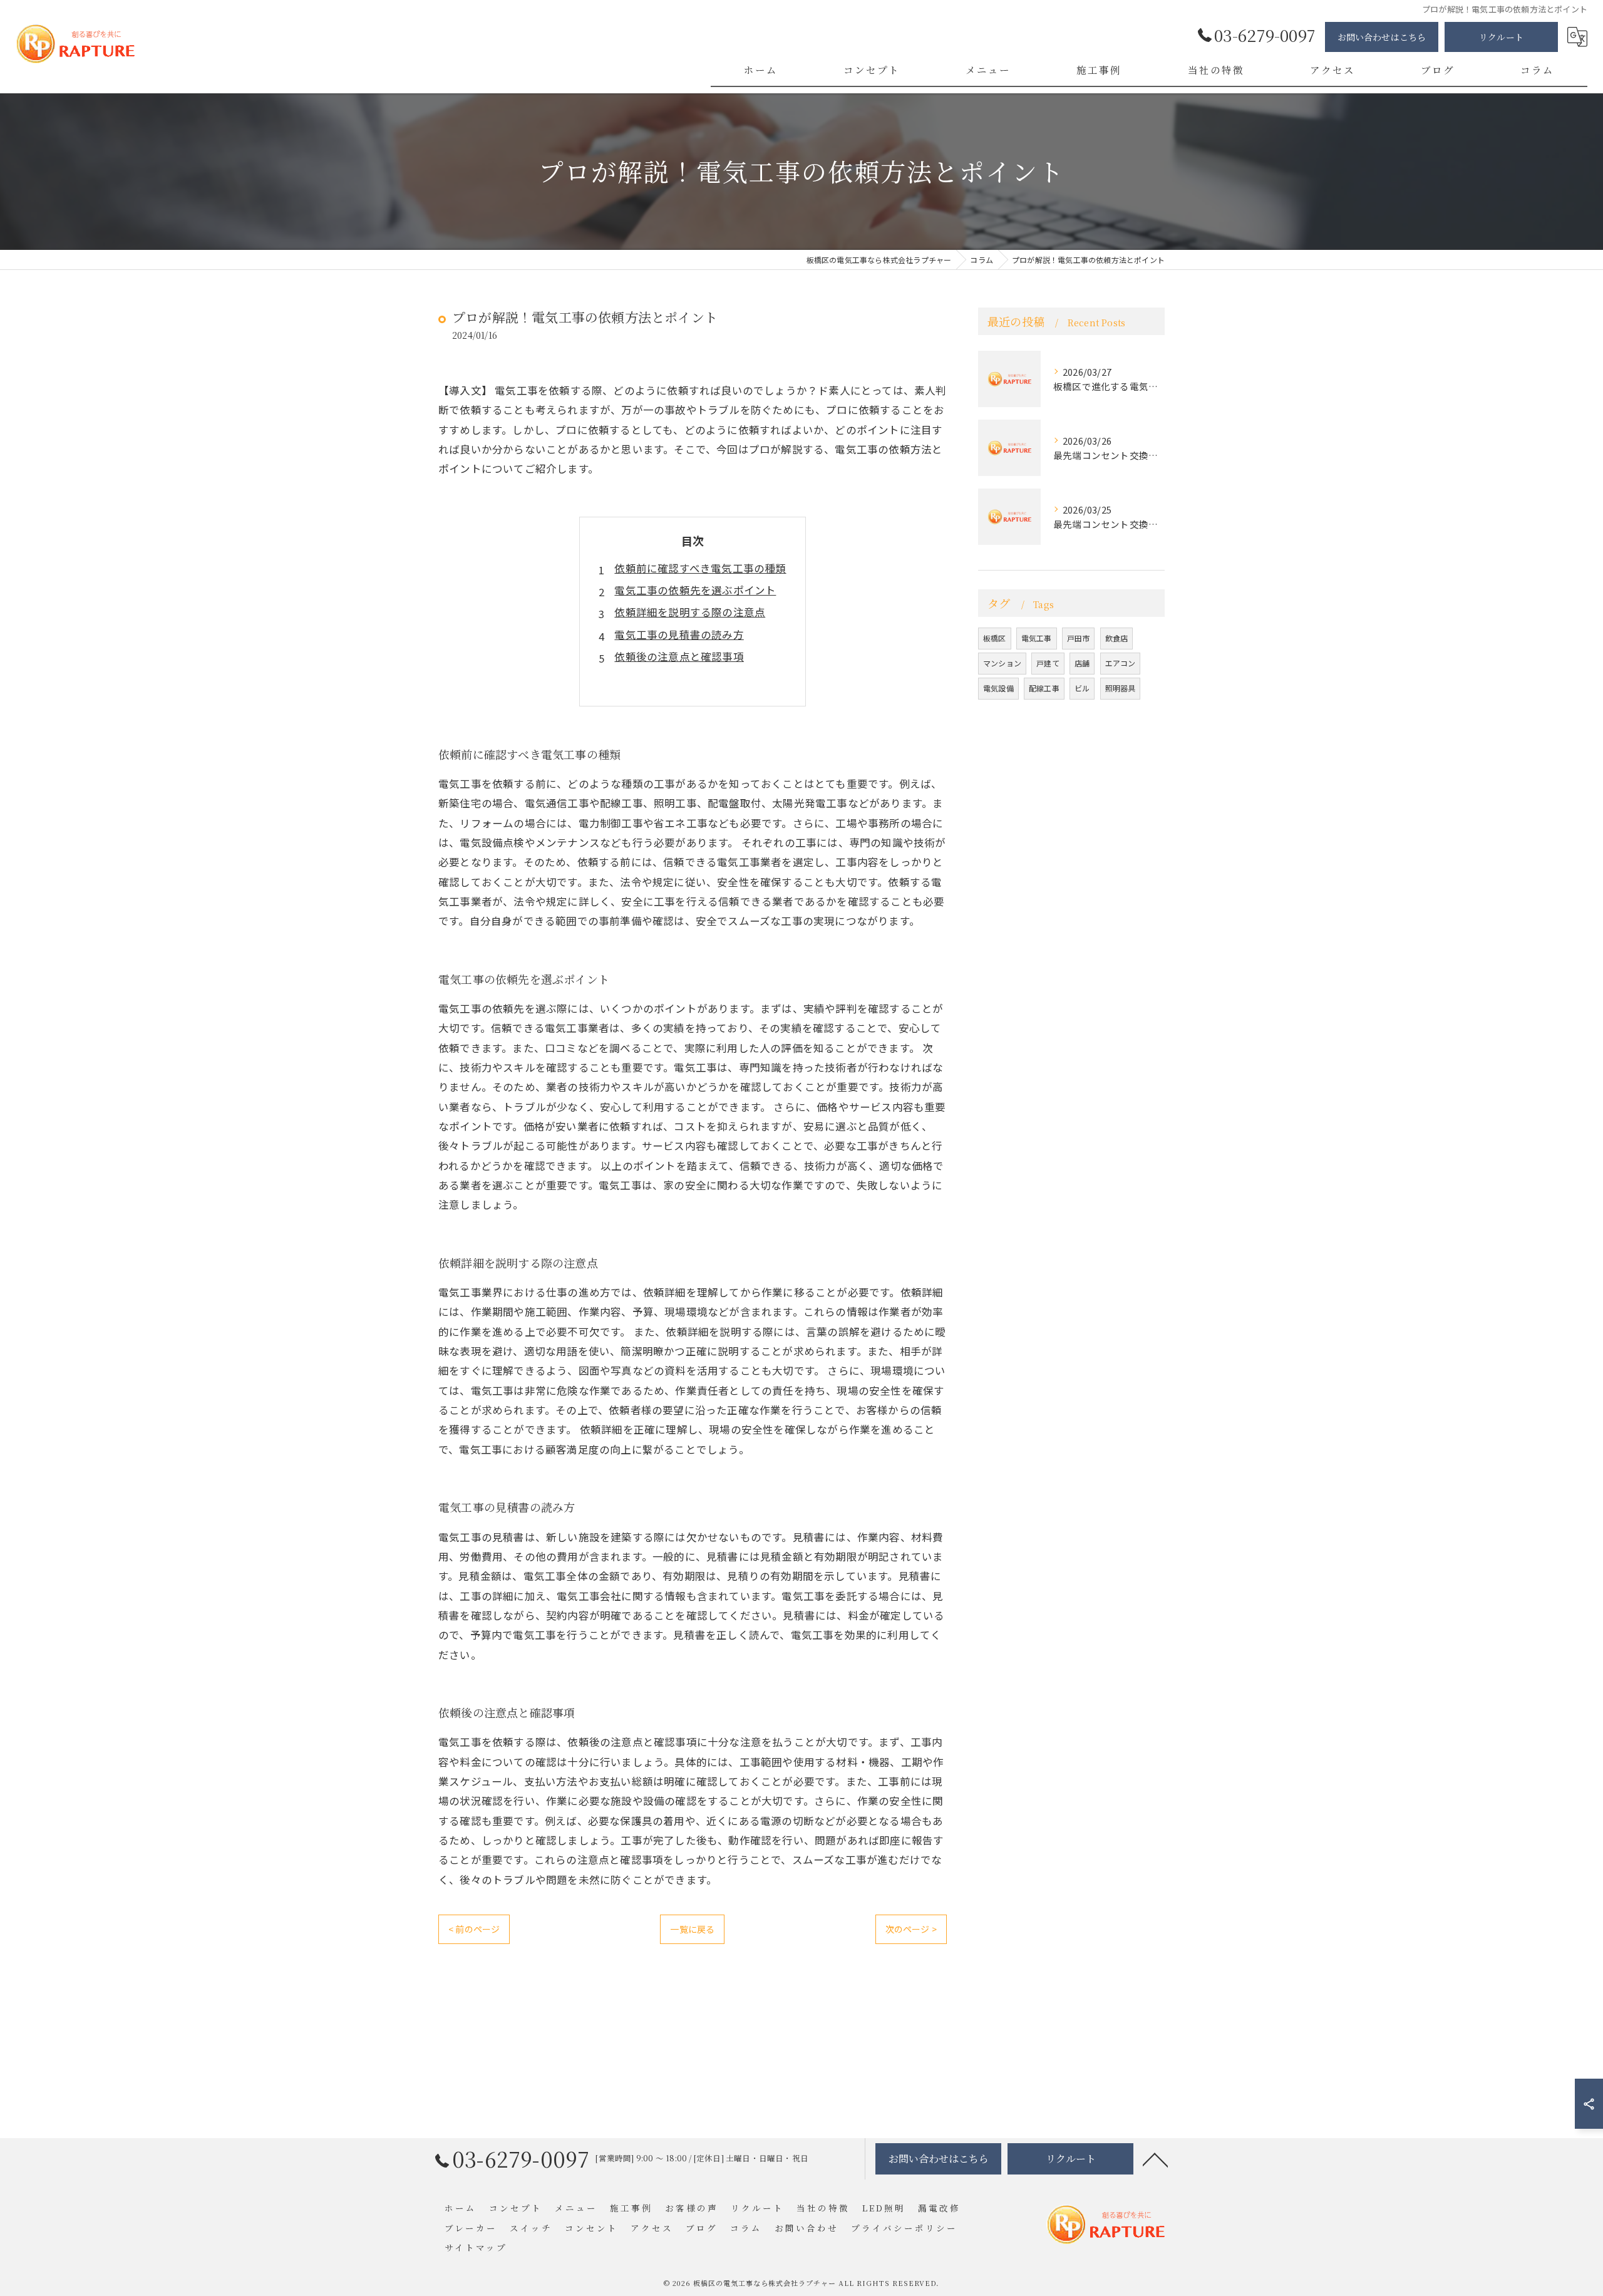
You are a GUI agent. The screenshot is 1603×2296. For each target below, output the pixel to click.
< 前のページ (474, 1929)
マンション (1002, 663)
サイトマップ (476, 2247)
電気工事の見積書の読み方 (679, 634)
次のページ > (911, 1929)
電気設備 (998, 688)
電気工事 (1037, 638)
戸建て (1048, 663)
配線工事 (1044, 688)
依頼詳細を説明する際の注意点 (690, 612)
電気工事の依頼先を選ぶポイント (695, 590)
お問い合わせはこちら (1382, 37)
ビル (1082, 688)
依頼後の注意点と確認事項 (679, 656)
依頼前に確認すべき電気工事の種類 (700, 568)
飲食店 (1117, 638)
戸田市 (1079, 638)
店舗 (1082, 663)
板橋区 (995, 638)
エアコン (1121, 663)
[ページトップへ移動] (1155, 2159)
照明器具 (1121, 688)
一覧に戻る (692, 1929)
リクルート (1501, 37)
